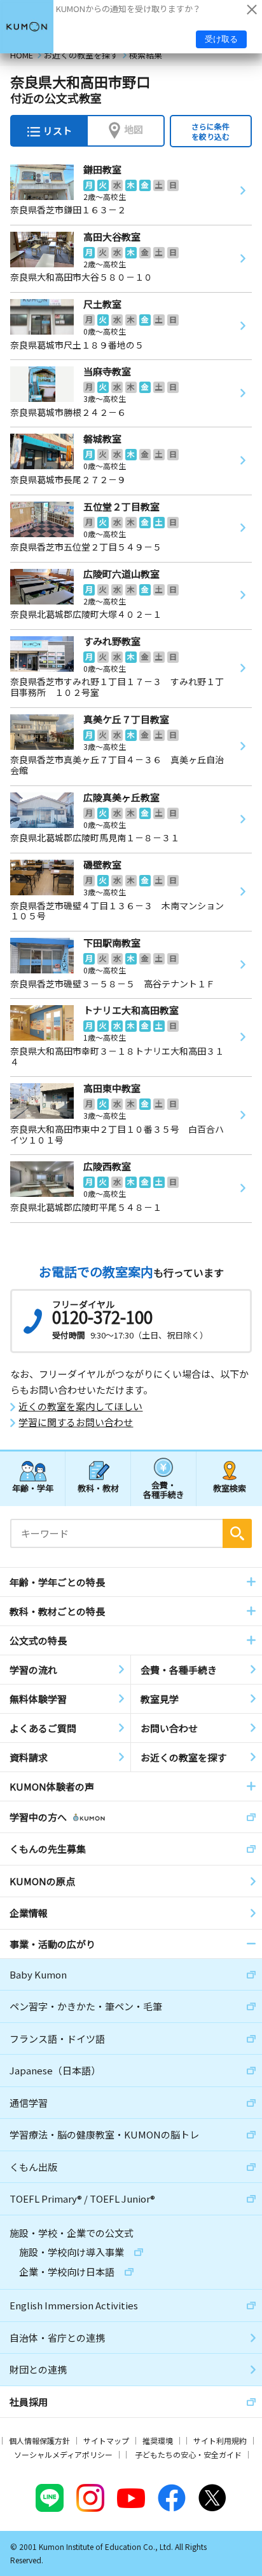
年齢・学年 (33, 1488)
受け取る (221, 39)
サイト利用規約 (220, 2440)
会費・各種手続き (164, 1489)
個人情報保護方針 (39, 2440)
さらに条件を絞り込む (210, 131)
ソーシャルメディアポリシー (63, 2454)
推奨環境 (158, 2440)
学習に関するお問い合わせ (76, 1422)
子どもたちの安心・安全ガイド (188, 2454)
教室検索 (230, 1488)
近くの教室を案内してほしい (80, 1406)
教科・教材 (98, 1488)
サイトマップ (106, 2440)
